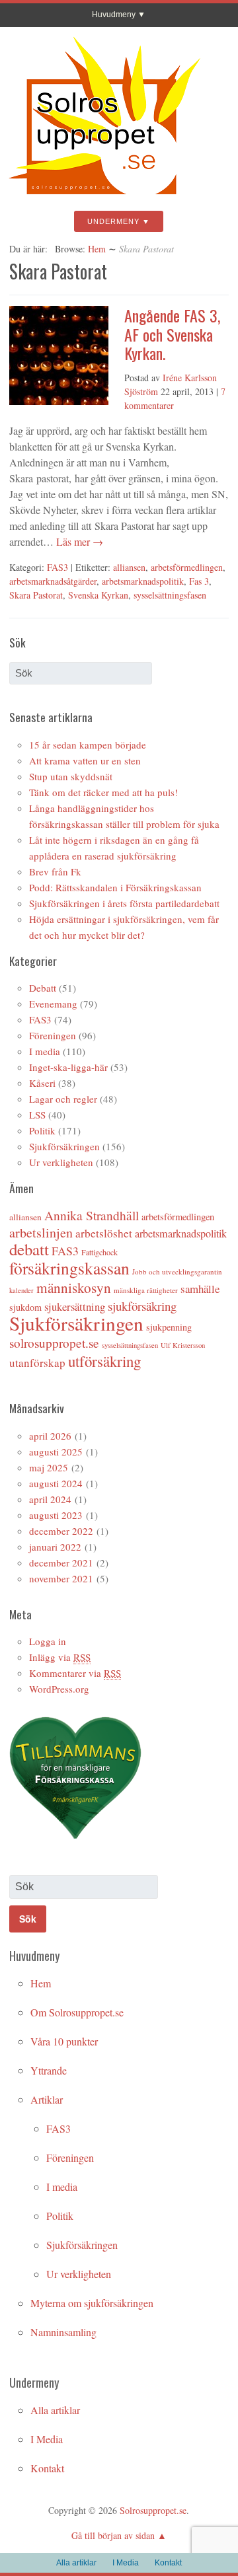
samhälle (200, 1289)
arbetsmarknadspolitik (143, 581)
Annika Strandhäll (92, 1215)
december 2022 (61, 1531)
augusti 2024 (56, 1483)
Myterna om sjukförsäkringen (92, 2303)
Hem (97, 249)
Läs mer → (78, 541)
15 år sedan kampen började (88, 745)
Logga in (48, 1641)
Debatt (43, 988)
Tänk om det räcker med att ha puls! (103, 792)
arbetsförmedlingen (187, 567)
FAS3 (58, 567)
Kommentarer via (75, 1673)
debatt (29, 1249)
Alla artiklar (55, 2410)
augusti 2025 (56, 1452)
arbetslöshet (104, 1233)
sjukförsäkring (142, 1306)
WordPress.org (59, 1689)
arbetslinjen (41, 1233)
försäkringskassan (69, 1268)
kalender (21, 1290)
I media (45, 1051)
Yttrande (49, 2070)
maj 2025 (49, 1467)
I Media (47, 2439)
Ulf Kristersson (183, 1345)
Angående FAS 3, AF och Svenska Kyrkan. (172, 334)
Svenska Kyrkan (98, 595)
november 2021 (61, 1578)
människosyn (74, 1288)
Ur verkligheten (61, 1162)
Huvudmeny (114, 15)
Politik (42, 1130)
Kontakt (47, 2468)
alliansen (129, 567)
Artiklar (47, 2099)
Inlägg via (60, 1657)
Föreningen (53, 1035)
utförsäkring (104, 1361)
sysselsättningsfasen (170, 595)
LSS (37, 1115)
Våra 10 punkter (64, 2041)
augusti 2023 (56, 1515)
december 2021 (61, 1563)
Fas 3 (199, 581)
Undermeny (113, 221)
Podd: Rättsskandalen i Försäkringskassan (115, 887)
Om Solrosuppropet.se (77, 2012)
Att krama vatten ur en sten (85, 760)
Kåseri (42, 1083)
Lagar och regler (63, 1099)
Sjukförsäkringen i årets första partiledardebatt (124, 903)
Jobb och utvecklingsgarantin (177, 1271)
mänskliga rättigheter (146, 1290)
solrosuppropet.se (54, 1343)
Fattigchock (99, 1252)
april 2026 (50, 1436)
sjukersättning (75, 1306)
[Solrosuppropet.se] (104, 200)
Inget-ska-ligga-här (68, 1067)
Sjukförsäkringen (64, 1146)
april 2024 (50, 1499)
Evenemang (53, 1004)
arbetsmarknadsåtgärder (53, 581)
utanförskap (37, 1363)
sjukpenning (169, 1327)
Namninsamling (63, 2332)
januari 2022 (55, 1547)
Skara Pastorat (36, 595)
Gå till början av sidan (113, 2535)
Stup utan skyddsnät (71, 776)
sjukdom (25, 1307)
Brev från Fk (55, 871)
